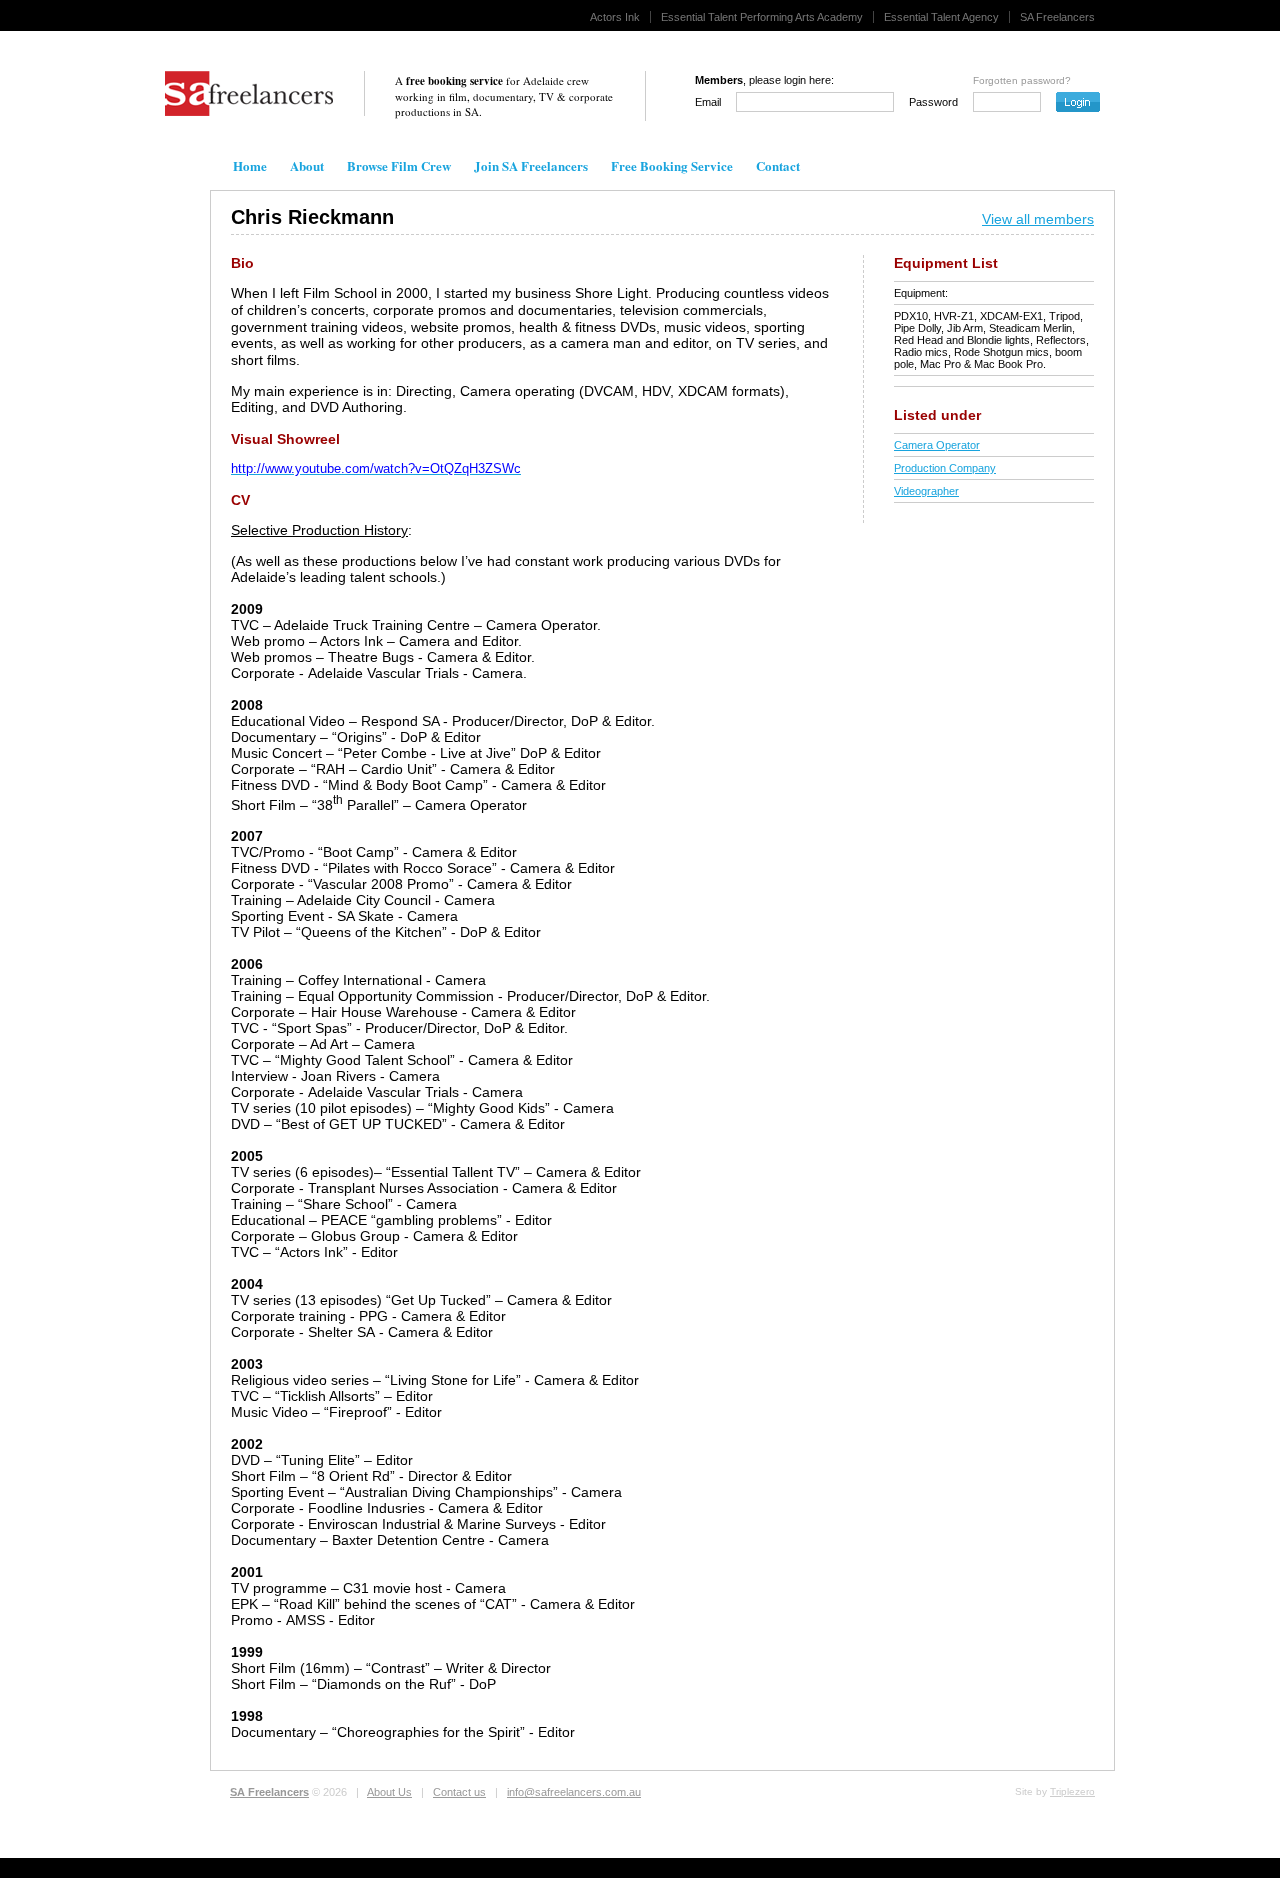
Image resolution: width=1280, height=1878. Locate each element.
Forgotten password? (1022, 80)
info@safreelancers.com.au (574, 1792)
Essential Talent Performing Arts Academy (762, 17)
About (307, 165)
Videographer (926, 491)
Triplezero (1072, 1791)
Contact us (459, 1792)
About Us (389, 1792)
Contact (778, 165)
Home (250, 165)
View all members (1038, 219)
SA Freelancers (1057, 17)
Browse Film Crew (399, 165)
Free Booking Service (672, 165)
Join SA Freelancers (531, 165)
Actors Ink (615, 17)
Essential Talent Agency (941, 17)
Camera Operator (937, 445)
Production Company (945, 468)
